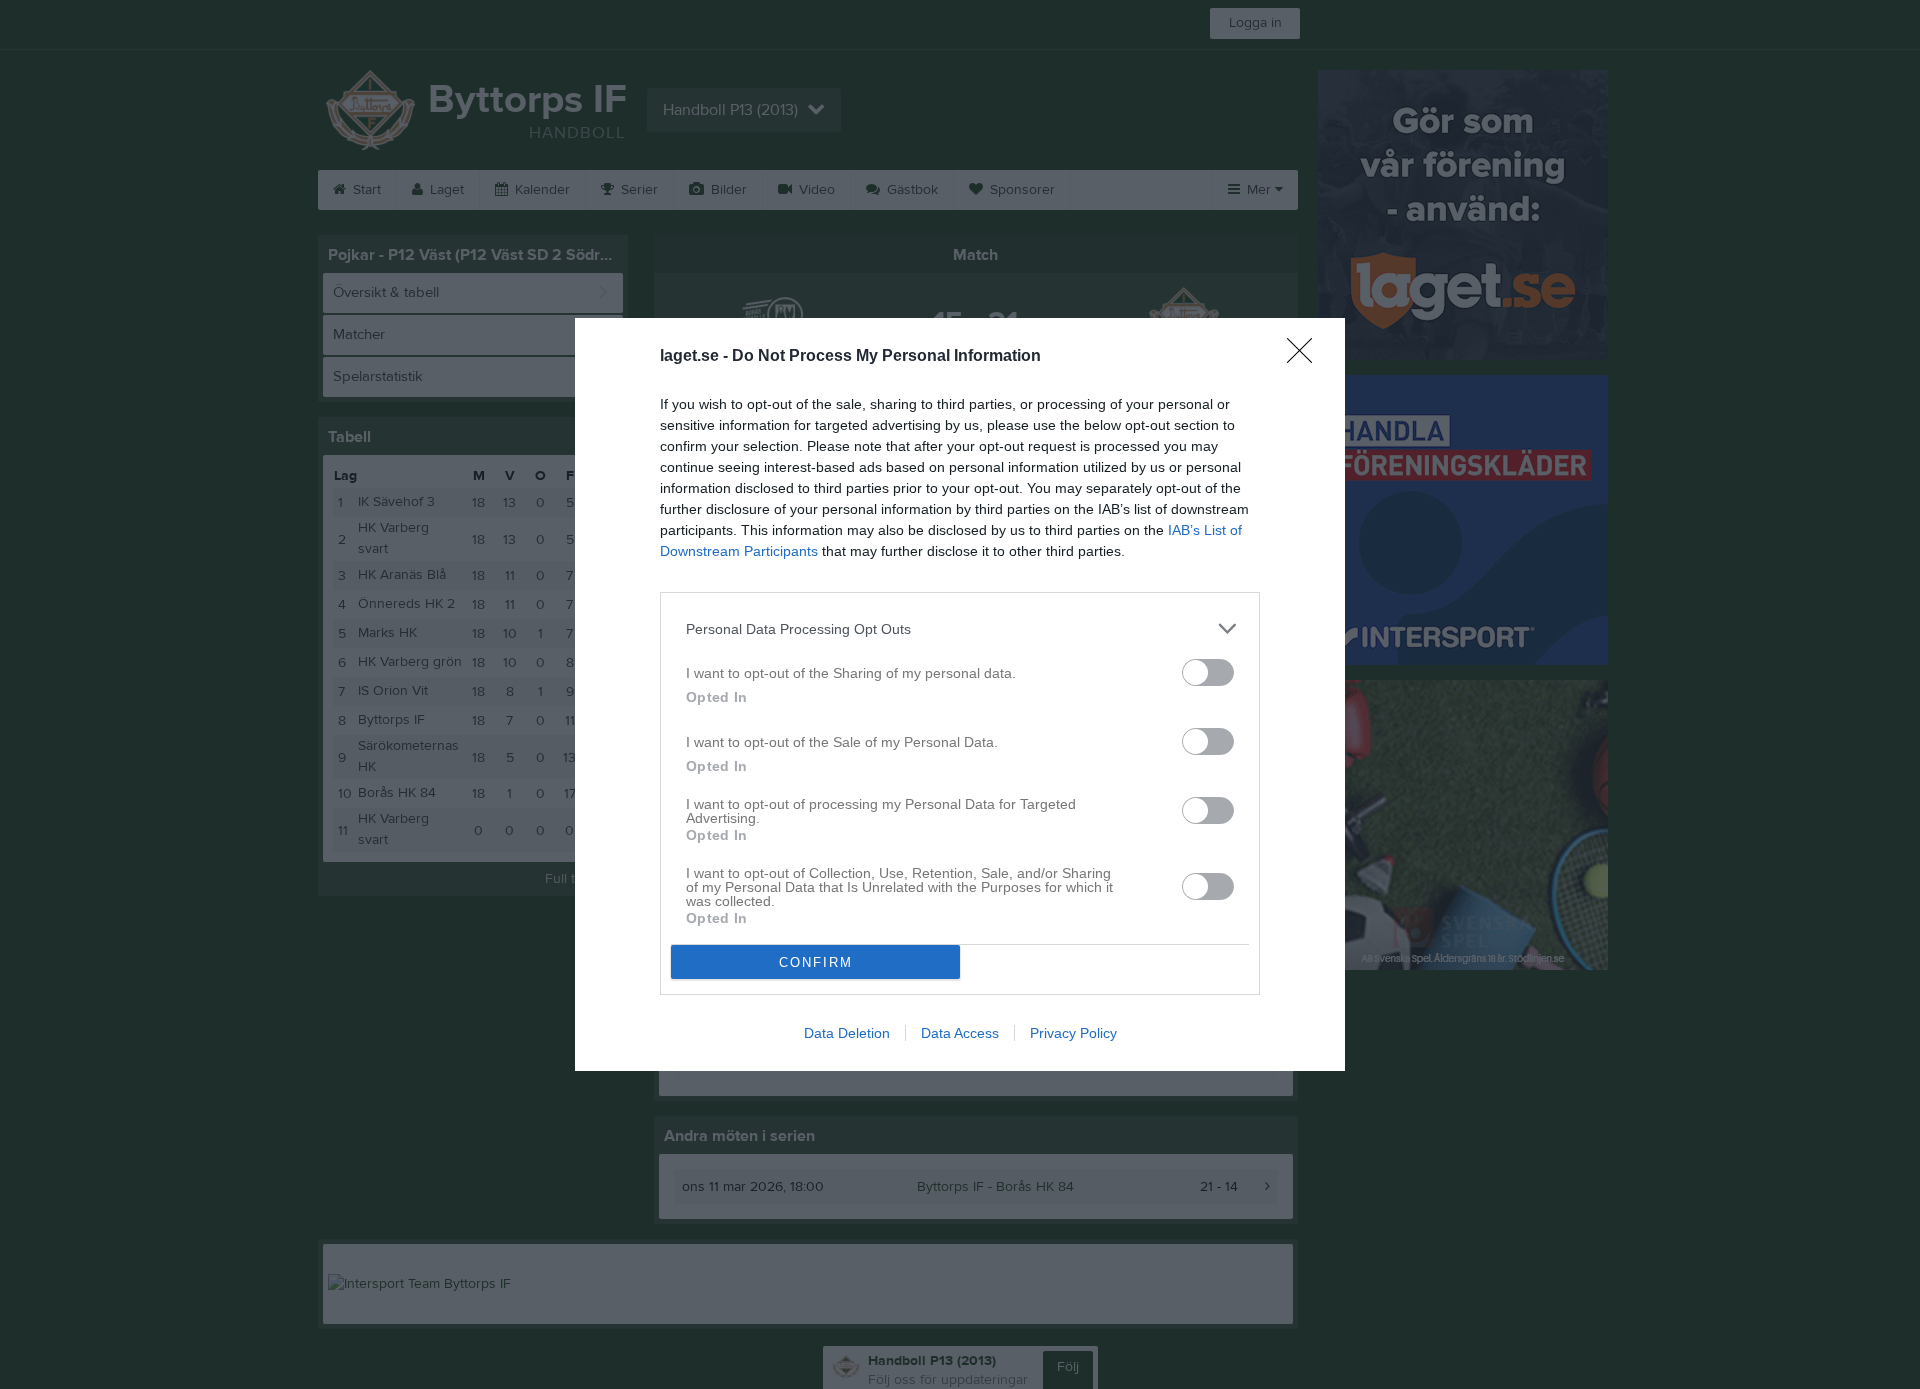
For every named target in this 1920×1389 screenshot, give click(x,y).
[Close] (1306, 357)
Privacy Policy (1073, 1033)
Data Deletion (847, 1033)
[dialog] (960, 694)
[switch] (1208, 672)
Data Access (960, 1033)
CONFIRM (816, 962)
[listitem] (960, 628)
